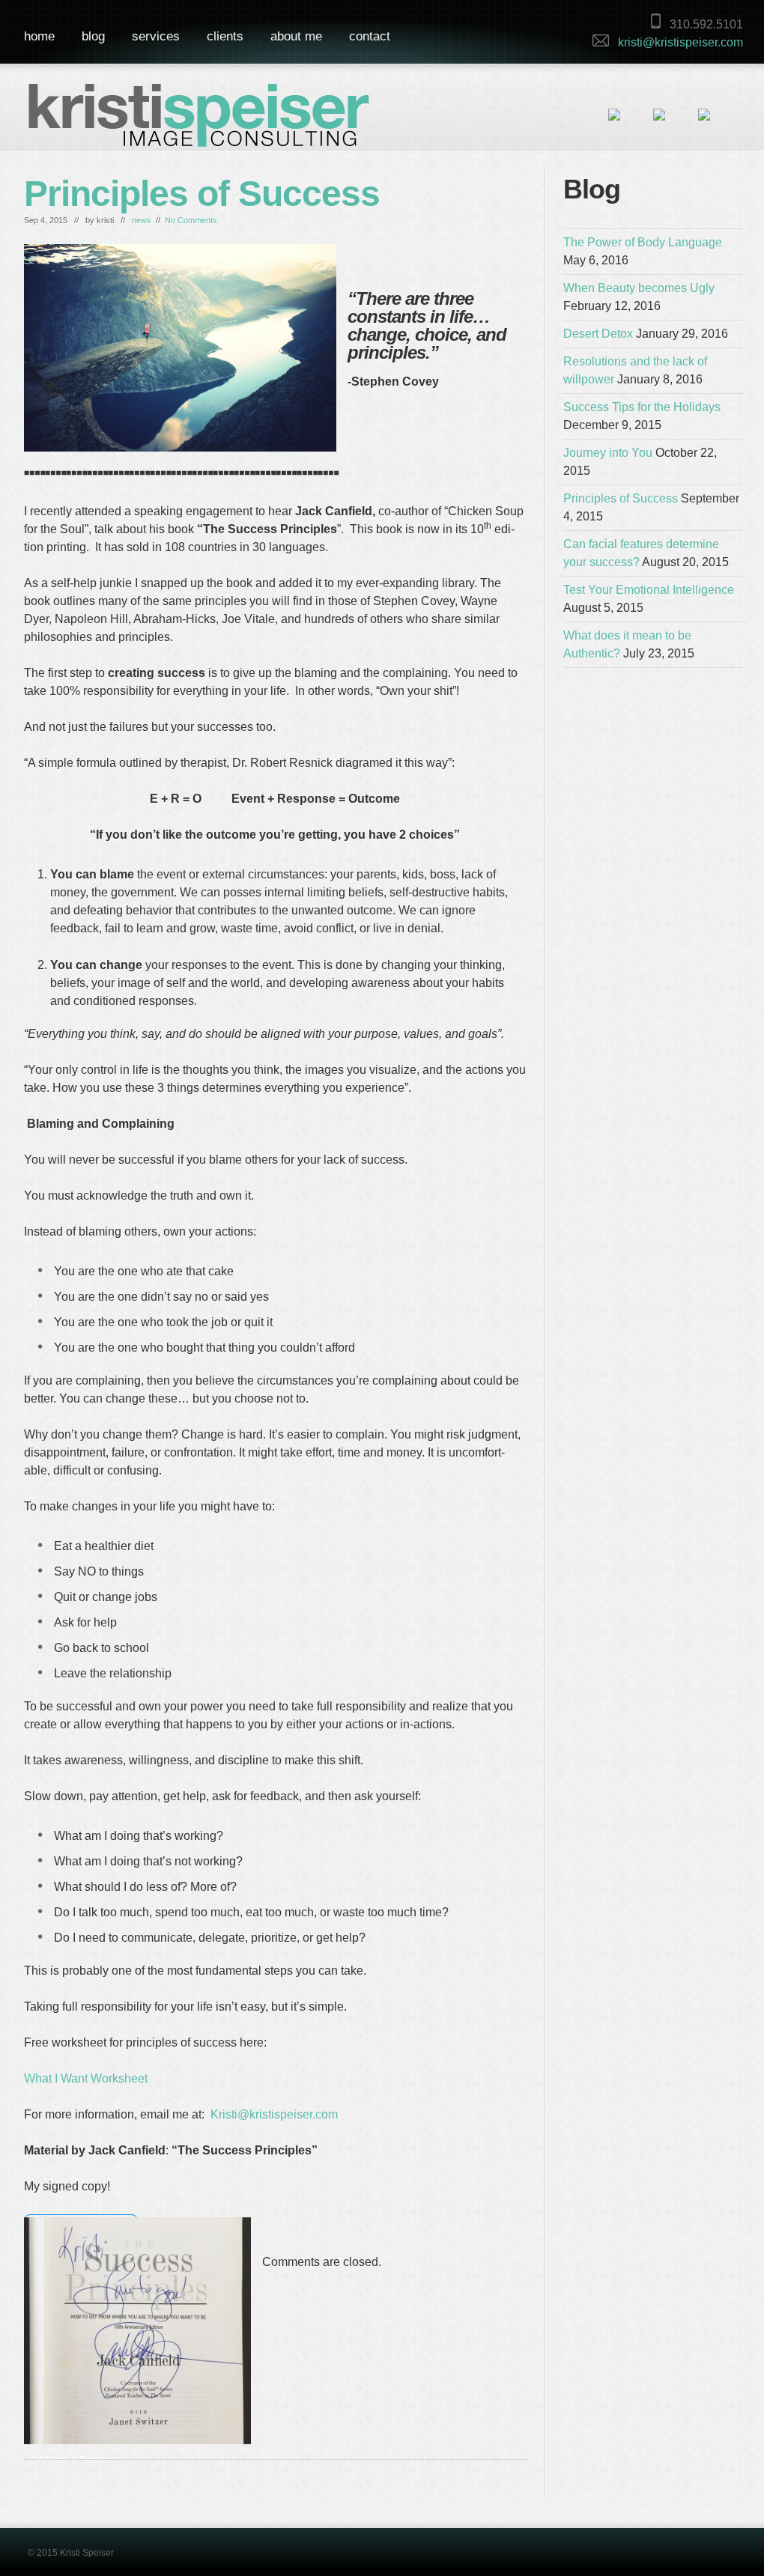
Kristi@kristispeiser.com (274, 2114)
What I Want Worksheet (86, 2078)
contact (370, 36)
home (39, 36)
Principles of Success (202, 194)
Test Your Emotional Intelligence (649, 590)
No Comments (191, 220)
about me (296, 36)
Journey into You (608, 453)
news (142, 220)
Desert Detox (598, 334)
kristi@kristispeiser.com (680, 42)
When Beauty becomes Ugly (639, 288)
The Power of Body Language (643, 242)
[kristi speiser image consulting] (199, 123)
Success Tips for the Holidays (642, 407)
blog (93, 36)
